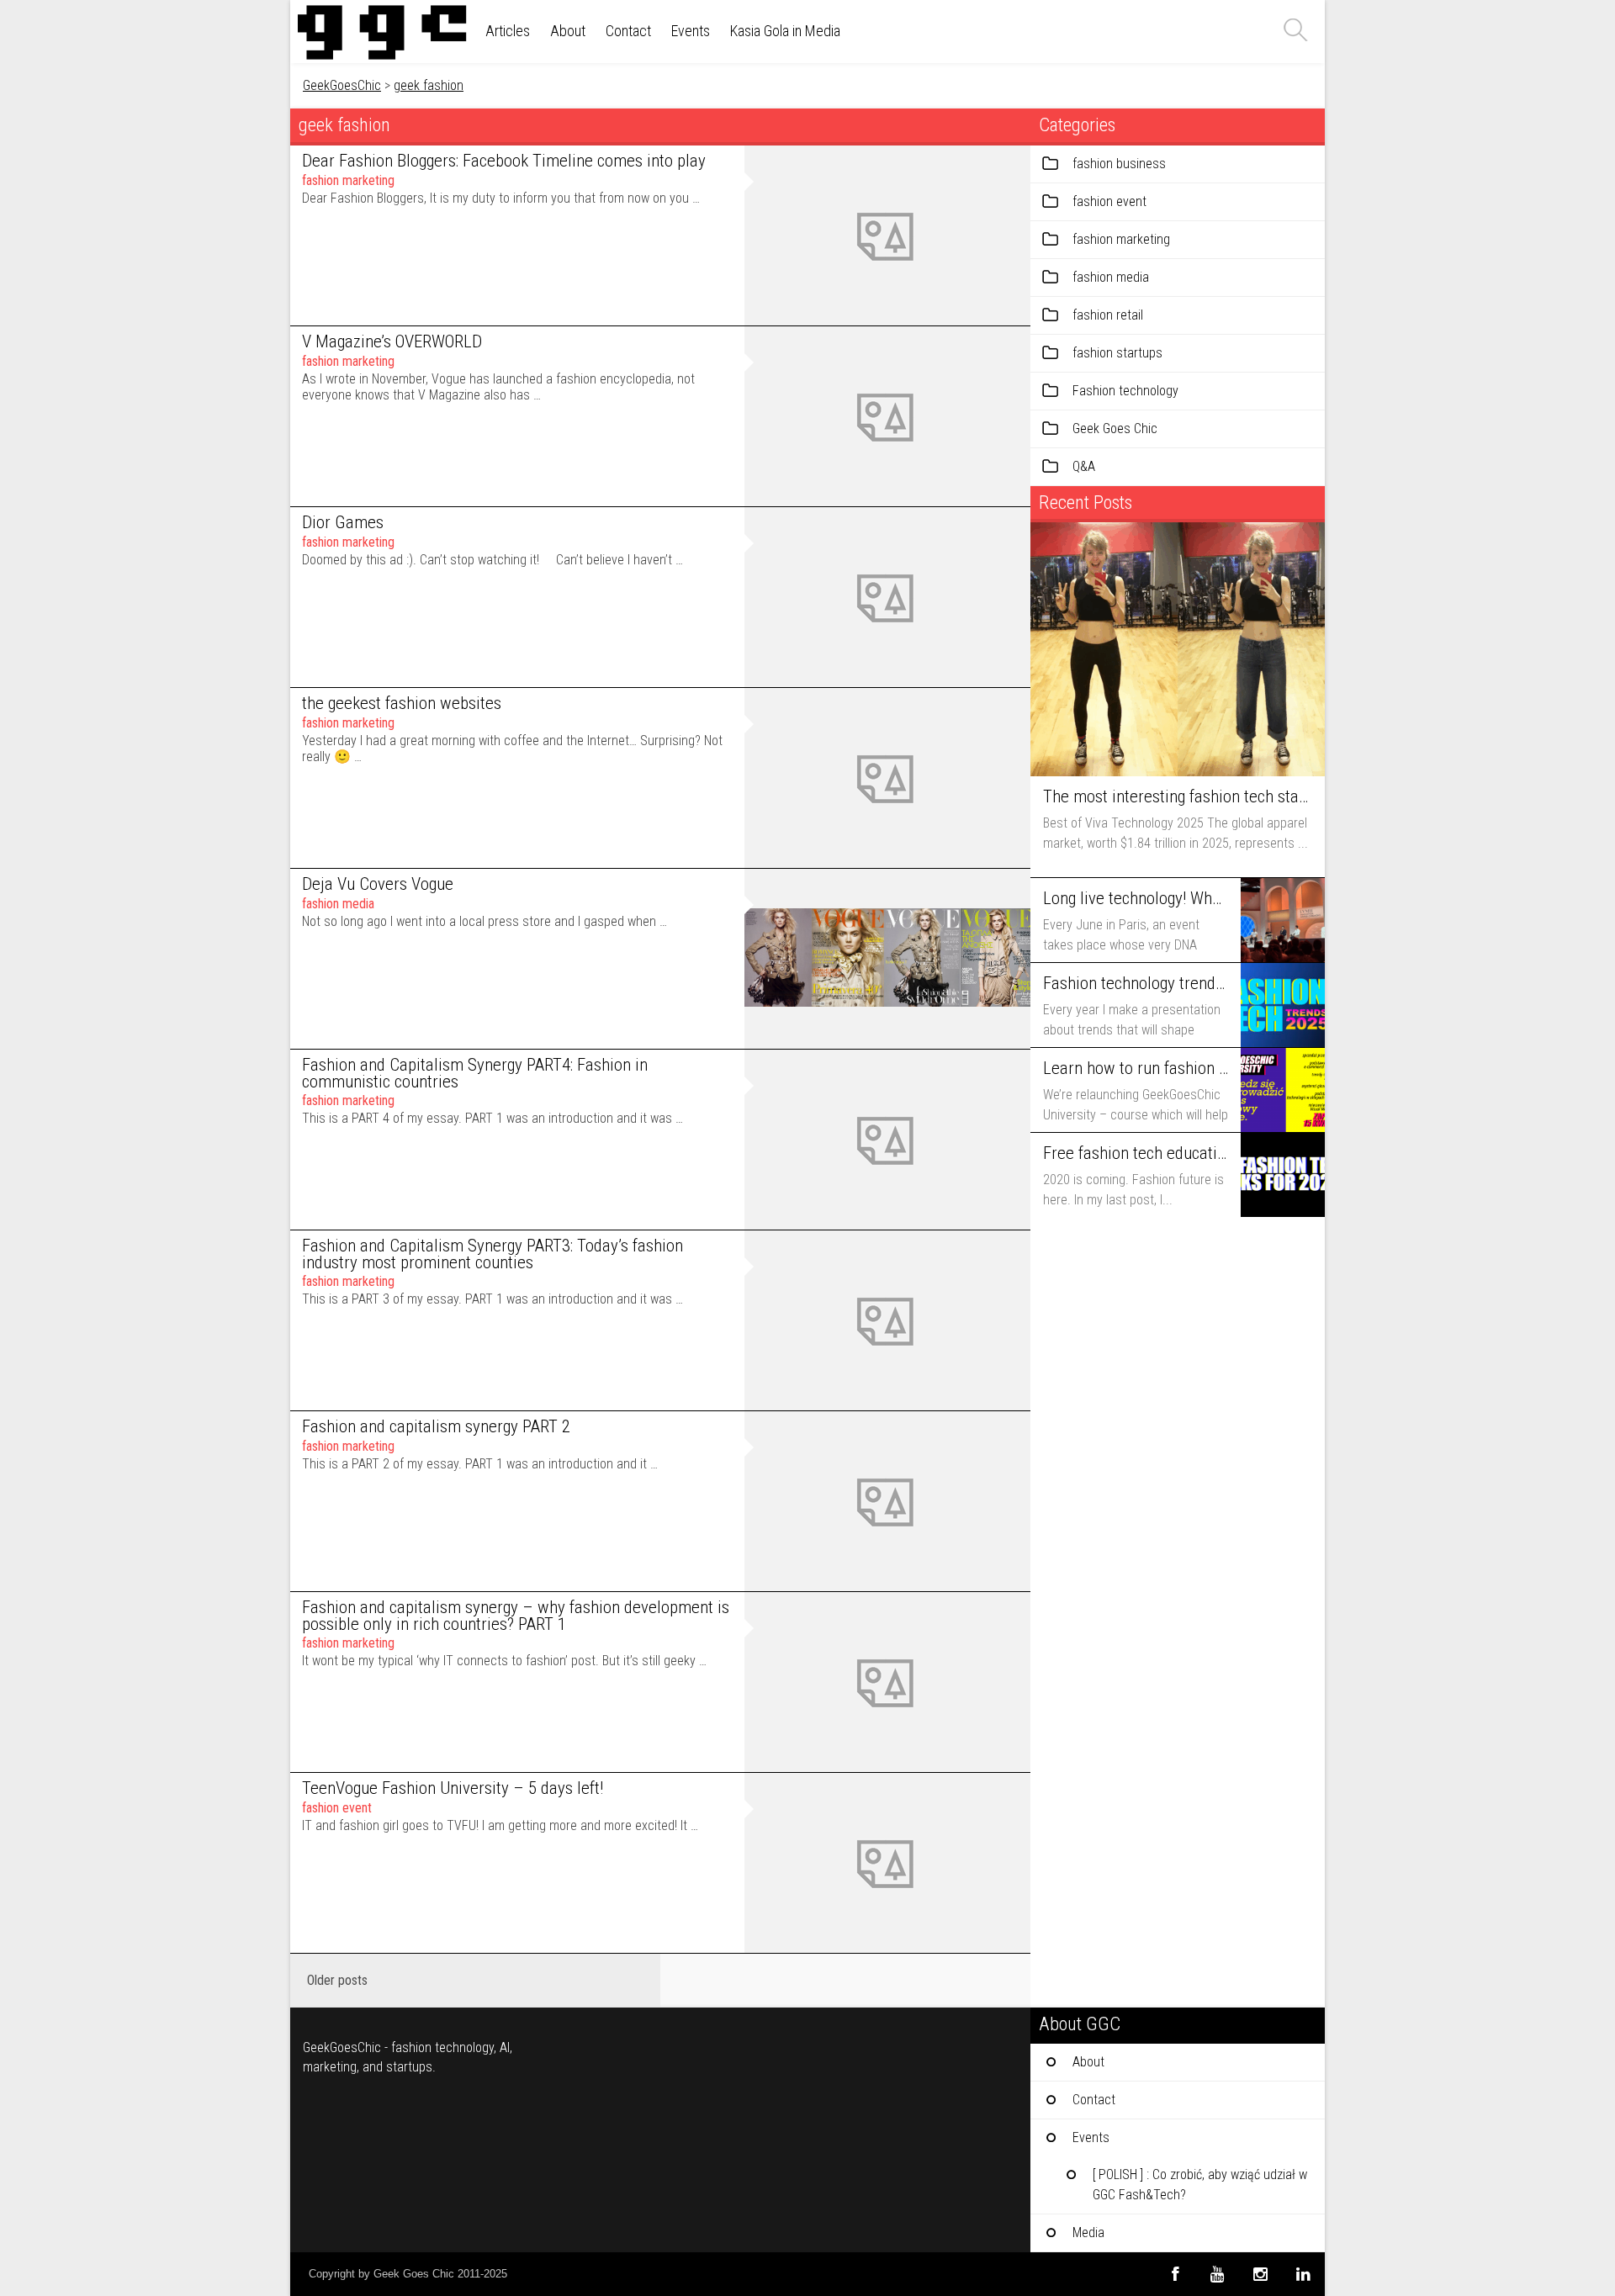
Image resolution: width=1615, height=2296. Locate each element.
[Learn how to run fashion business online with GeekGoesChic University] (1283, 1090)
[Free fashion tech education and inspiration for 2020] (1283, 1175)
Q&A (1084, 466)
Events (691, 31)
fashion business (1119, 164)
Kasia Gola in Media (785, 31)
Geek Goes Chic (1115, 429)
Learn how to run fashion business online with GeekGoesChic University (1136, 1068)
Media (1088, 2233)
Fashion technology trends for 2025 (1136, 983)
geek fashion (429, 85)
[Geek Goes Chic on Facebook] (1175, 2274)
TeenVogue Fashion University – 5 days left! (453, 1788)
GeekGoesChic (342, 85)
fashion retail (1108, 315)
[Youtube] (1218, 2274)
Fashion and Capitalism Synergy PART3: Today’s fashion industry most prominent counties (492, 1254)
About (568, 31)
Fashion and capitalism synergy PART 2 (436, 1426)
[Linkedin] (1303, 2274)
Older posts (337, 1980)
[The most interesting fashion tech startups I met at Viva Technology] (1178, 649)
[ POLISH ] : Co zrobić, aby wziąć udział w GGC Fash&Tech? (1200, 2185)
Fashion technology (1125, 391)
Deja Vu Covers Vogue (378, 884)
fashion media (338, 904)
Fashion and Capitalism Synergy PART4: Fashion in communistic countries (475, 1074)
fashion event (337, 1808)
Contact (628, 31)
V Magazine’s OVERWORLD (392, 341)
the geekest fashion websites (402, 703)
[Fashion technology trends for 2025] (1283, 1005)
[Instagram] (1260, 2274)
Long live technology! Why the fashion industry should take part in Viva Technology (1136, 898)
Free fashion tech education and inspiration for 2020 (1136, 1153)
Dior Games (343, 522)
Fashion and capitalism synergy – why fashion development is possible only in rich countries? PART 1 (516, 1616)
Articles (508, 31)
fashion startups (1117, 353)
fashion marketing (348, 180)
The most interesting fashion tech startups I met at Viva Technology (1176, 796)
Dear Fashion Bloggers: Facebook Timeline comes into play (504, 161)
